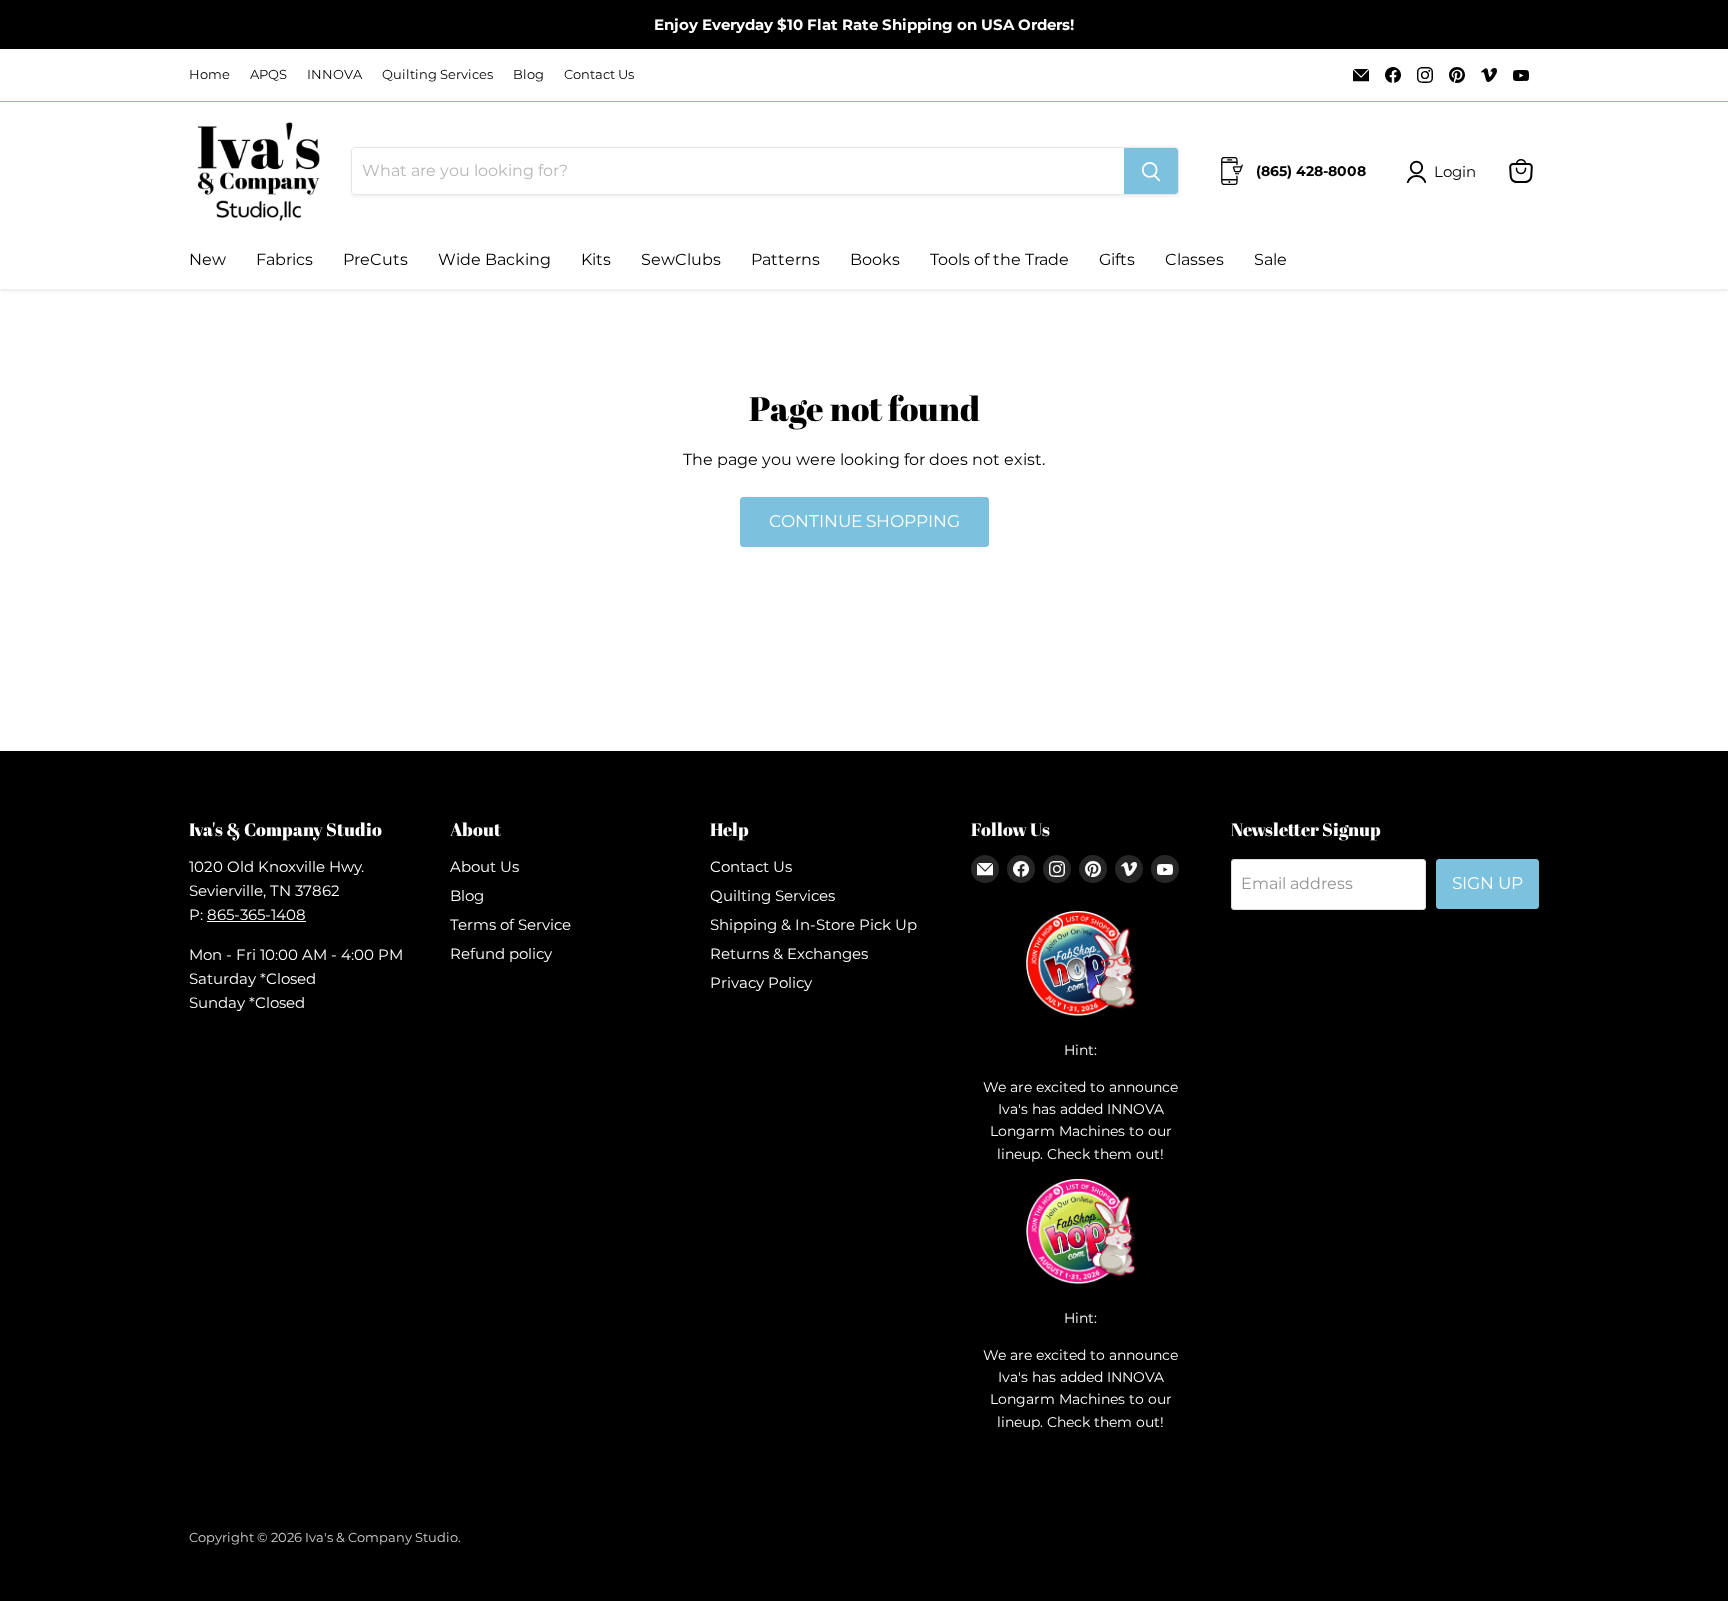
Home (209, 74)
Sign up (1487, 883)
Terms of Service (510, 924)
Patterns (785, 259)
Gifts (1117, 259)
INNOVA (334, 74)
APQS (268, 74)
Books (875, 259)
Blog (528, 74)
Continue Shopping (864, 521)
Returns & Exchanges (789, 953)
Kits (596, 259)
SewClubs (681, 259)
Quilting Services (437, 74)
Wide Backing (494, 259)
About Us (484, 866)
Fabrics (284, 259)
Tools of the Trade (999, 259)
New (207, 259)
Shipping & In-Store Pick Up (813, 924)
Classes (1194, 259)
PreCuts (375, 259)
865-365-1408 (256, 914)
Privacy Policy (761, 982)
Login (1455, 171)
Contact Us (599, 74)
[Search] (1151, 171)
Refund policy (501, 953)
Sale (1270, 259)
